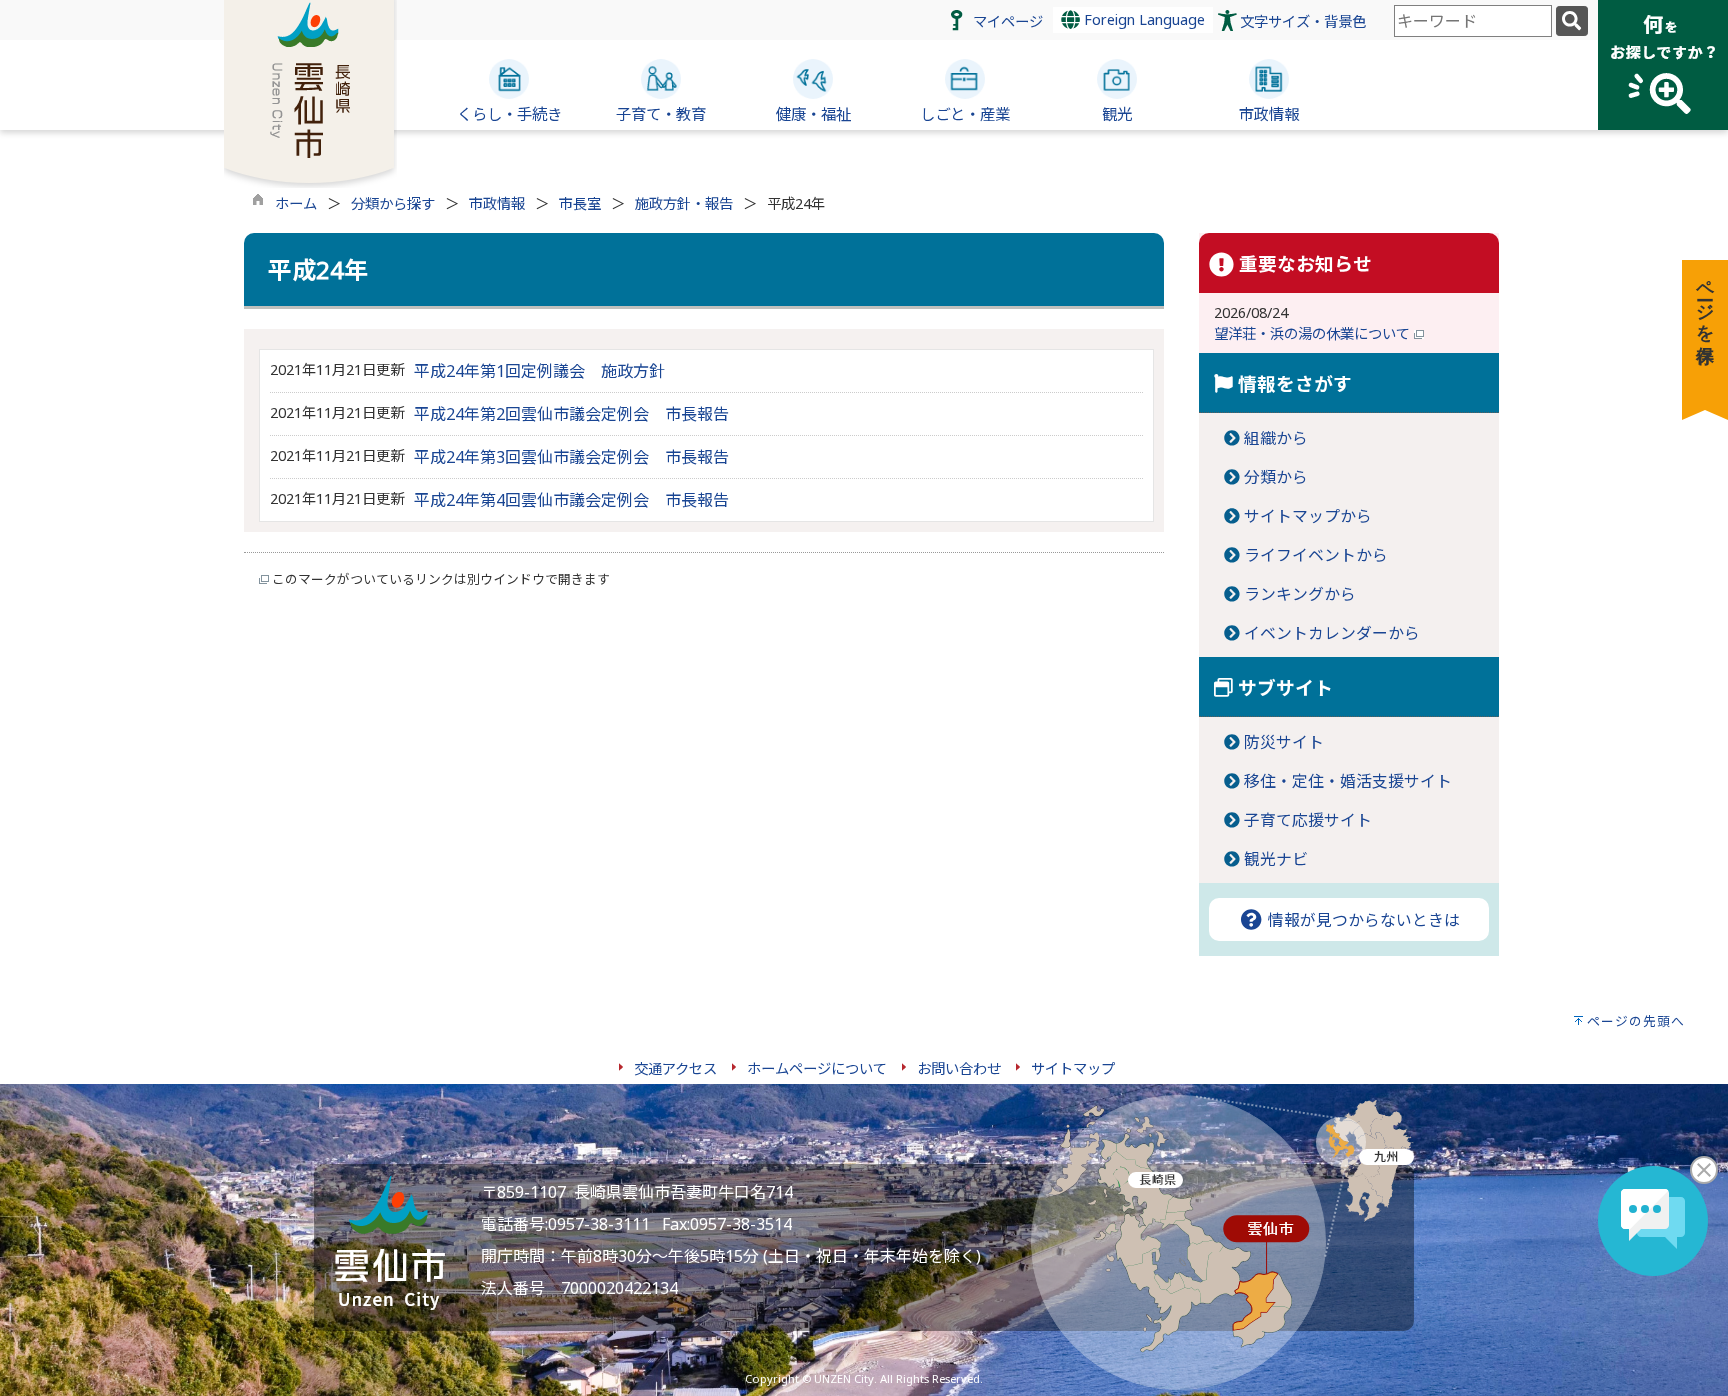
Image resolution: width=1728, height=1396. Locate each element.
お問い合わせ (959, 1068)
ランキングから (1300, 594)
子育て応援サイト (1308, 820)
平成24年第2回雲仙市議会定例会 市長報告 (571, 414)
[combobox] (1473, 21)
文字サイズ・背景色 (1303, 21)
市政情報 (497, 203)
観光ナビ (1276, 859)
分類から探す (393, 203)
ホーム (296, 203)
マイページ (1008, 21)
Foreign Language (1142, 19)
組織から (1276, 438)
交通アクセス (675, 1068)
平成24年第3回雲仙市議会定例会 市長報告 (571, 457)
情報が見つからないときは (1362, 920)
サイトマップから (1308, 516)
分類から (1276, 477)
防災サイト (1284, 742)
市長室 (580, 203)
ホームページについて (817, 1068)
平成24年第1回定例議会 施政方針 (539, 371)
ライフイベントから (1316, 555)
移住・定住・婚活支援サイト (1348, 781)
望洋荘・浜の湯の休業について (1314, 333)
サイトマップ (1073, 1068)
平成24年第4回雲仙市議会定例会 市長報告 (571, 500)
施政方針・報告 (684, 203)
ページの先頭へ (1636, 1021)
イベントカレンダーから (1332, 633)
